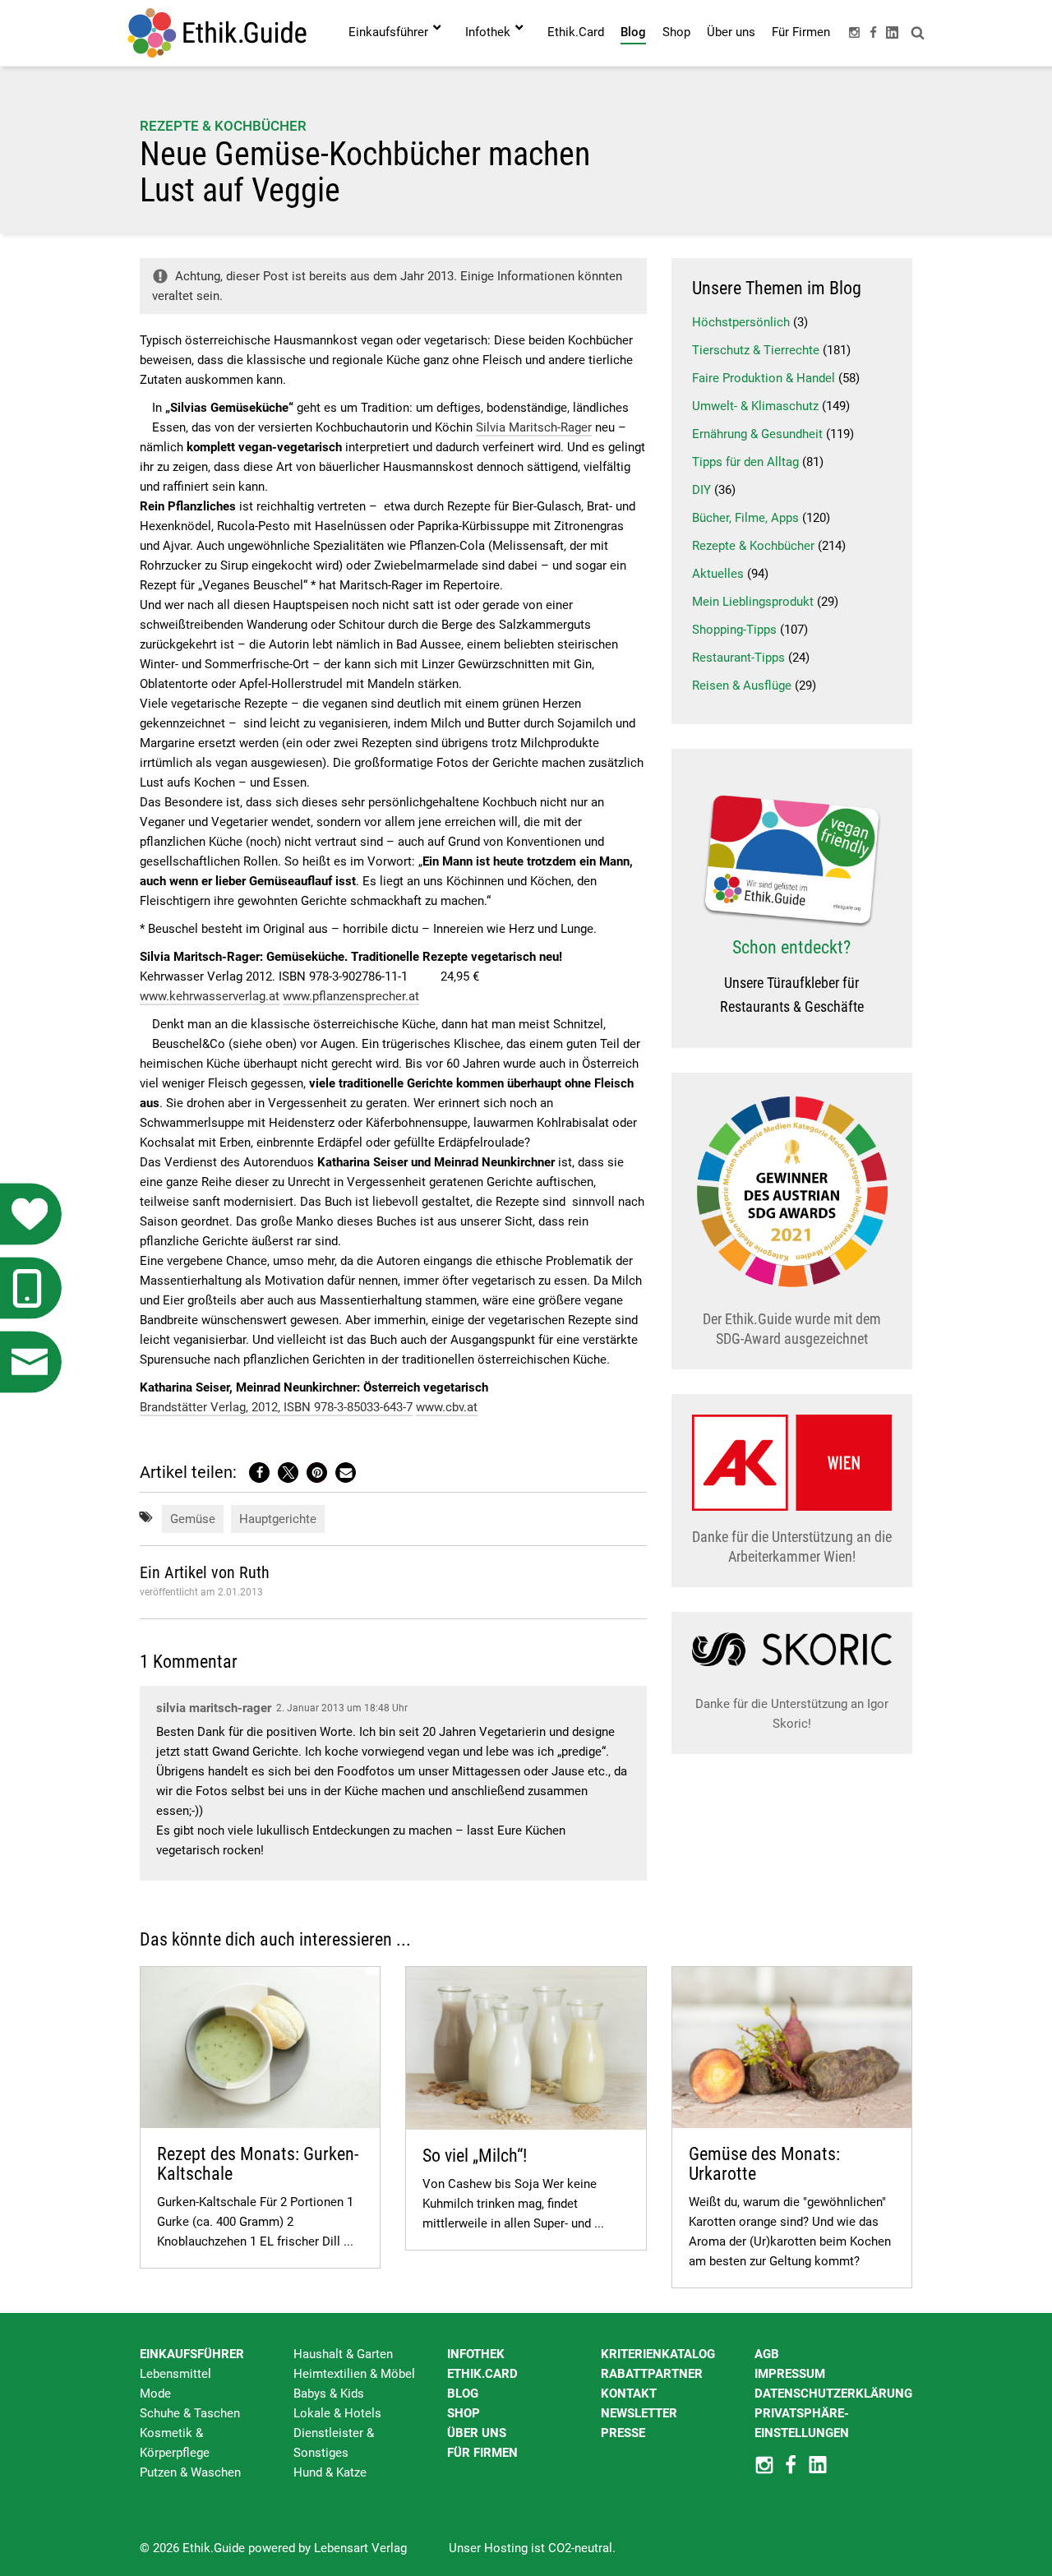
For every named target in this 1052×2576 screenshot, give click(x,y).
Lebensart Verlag (360, 2548)
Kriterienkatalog (658, 2354)
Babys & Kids (329, 2394)
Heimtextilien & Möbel (354, 2374)
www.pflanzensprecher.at (351, 996)
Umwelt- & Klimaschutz (755, 406)
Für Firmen (482, 2453)
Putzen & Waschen (190, 2472)
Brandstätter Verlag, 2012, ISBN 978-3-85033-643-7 (276, 1407)
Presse (623, 2433)
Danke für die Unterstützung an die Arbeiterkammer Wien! (792, 1547)
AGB (767, 2354)
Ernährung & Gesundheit (757, 434)
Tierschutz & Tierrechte (756, 350)
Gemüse (193, 1519)
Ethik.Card (482, 2374)
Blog (463, 2394)
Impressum (790, 2374)
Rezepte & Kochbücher (223, 126)
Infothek (476, 2354)
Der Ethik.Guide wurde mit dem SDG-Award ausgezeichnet (792, 1329)
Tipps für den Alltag (745, 462)
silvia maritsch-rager (214, 1708)
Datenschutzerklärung (833, 2394)
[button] (259, 1473)
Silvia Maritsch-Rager (534, 427)
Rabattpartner (652, 2374)
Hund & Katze (330, 2472)
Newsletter (639, 2413)
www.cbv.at (447, 1407)
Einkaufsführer (192, 2354)
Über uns (477, 2433)
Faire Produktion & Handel (764, 378)
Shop (464, 2413)
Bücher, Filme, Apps (745, 518)
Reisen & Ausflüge (742, 686)
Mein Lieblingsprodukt (753, 602)
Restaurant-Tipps (738, 658)
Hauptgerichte (278, 1519)
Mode (155, 2394)
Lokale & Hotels (337, 2413)
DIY (701, 490)
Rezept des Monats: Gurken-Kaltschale (258, 2164)
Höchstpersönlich (741, 322)
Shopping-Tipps (734, 630)
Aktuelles (718, 574)
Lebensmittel (175, 2374)
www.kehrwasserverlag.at (210, 996)
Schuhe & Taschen (190, 2413)
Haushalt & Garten (343, 2354)
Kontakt (629, 2394)
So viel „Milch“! (475, 2156)
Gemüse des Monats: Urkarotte (764, 2164)
